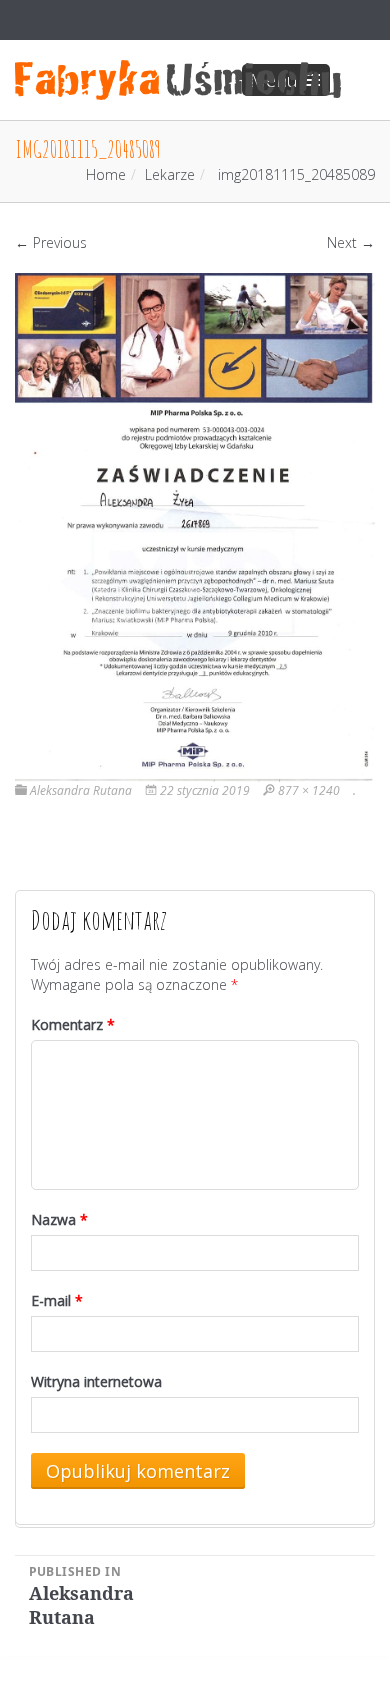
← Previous (51, 242)
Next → (351, 242)
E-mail (57, 1300)
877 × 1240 (309, 790)
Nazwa (59, 1219)
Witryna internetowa (96, 1381)
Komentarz (73, 1024)
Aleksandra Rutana (81, 790)
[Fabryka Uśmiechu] (178, 80)
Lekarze (170, 174)
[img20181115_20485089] (195, 526)
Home (106, 174)
